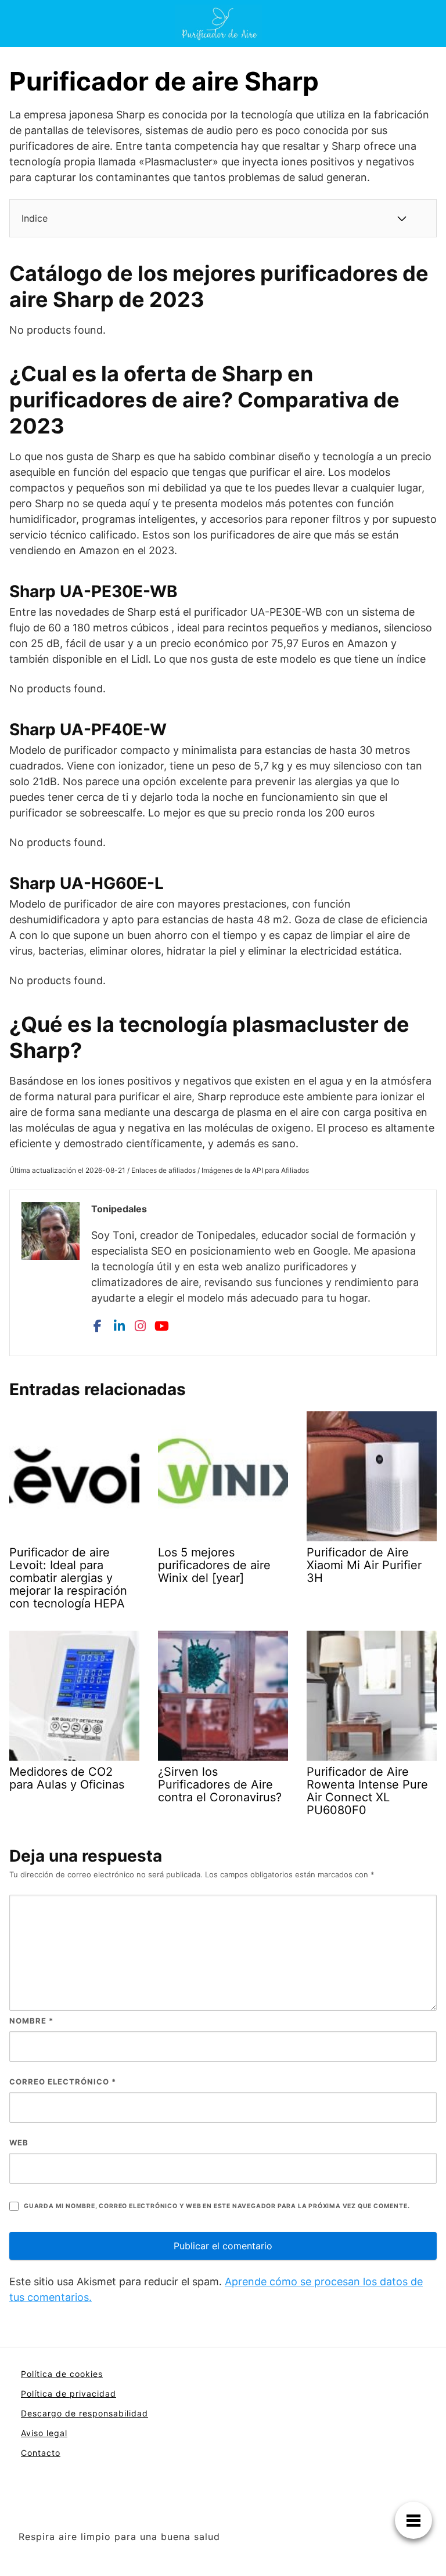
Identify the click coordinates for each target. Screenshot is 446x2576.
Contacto (41, 2453)
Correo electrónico (63, 2082)
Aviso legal (44, 2433)
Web (19, 2143)
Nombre (31, 2021)
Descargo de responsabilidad (84, 2413)
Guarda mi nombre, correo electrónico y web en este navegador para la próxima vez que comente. (217, 2206)
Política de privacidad (69, 2393)
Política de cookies (62, 2374)
